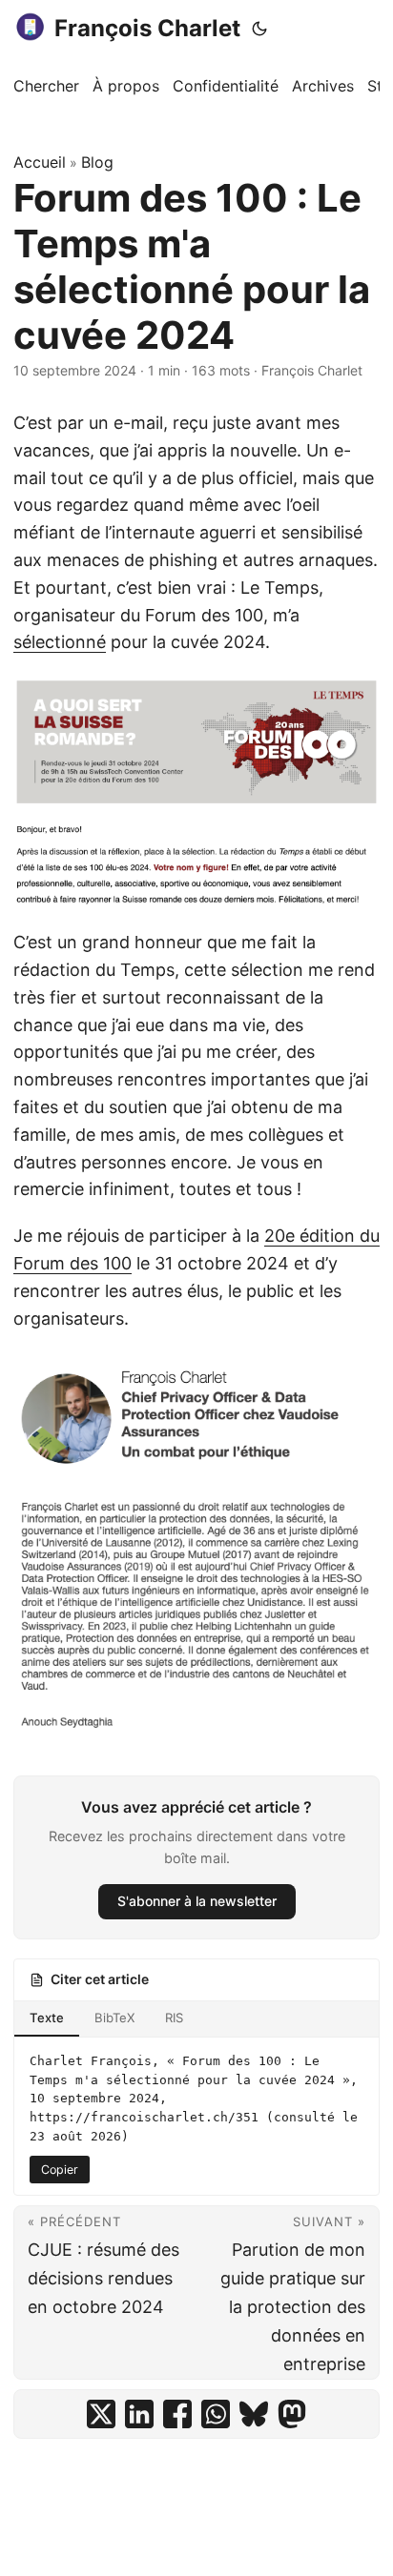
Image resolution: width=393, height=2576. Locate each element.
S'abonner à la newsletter (197, 1901)
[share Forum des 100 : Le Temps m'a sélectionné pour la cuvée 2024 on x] (101, 2414)
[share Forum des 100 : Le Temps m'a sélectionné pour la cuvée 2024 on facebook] (177, 2414)
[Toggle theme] (259, 29)
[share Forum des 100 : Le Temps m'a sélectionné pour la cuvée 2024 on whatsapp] (216, 2414)
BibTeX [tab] (114, 2018)
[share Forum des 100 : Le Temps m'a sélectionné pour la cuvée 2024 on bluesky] (254, 2414)
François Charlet (147, 28)
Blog (97, 162)
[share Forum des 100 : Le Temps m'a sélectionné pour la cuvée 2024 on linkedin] (139, 2414)
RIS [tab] (174, 2018)
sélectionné (60, 642)
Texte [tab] (47, 2018)
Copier (60, 2170)
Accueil (40, 162)
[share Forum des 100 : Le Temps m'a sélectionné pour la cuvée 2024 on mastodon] (292, 2414)
